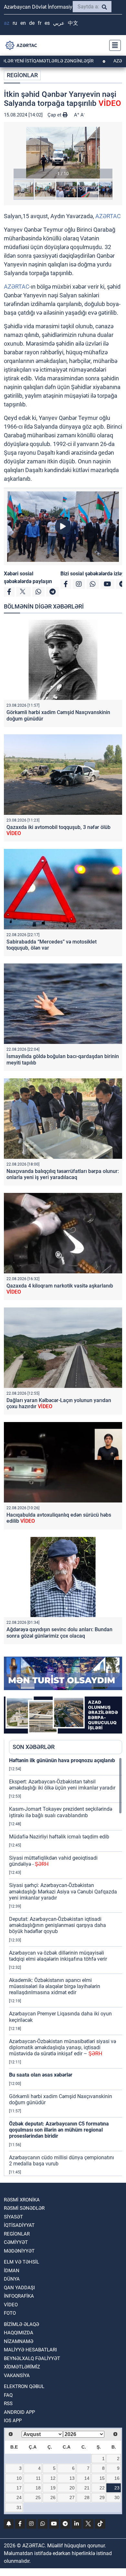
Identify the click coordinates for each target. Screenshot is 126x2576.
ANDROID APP (19, 2412)
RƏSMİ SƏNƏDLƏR (24, 2208)
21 (87, 2488)
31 (19, 2507)
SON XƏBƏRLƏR (34, 1747)
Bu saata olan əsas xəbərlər (41, 2075)
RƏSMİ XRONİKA (22, 2200)
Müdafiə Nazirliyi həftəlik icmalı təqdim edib (59, 1837)
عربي (59, 23)
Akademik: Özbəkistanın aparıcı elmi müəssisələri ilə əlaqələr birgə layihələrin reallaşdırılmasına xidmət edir (55, 1986)
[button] (63, 153)
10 (19, 2478)
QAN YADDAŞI (19, 2288)
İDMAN (12, 2271)
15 (102, 2478)
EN (23, 23)
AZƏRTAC (108, 216)
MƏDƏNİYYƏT (19, 2251)
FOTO (10, 2313)
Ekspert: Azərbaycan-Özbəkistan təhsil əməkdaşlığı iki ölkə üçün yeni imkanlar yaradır (62, 1785)
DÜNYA (12, 2279)
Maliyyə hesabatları (30, 2350)
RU (15, 23)
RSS (8, 2404)
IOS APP (13, 2421)
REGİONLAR (22, 75)
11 (38, 2478)
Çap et (55, 115)
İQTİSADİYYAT (19, 2225)
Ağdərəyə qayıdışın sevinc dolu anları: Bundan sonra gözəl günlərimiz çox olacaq (59, 1632)
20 (72, 2488)
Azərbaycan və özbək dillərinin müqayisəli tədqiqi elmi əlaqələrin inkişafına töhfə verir (58, 1956)
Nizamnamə (19, 2341)
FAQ (8, 2395)
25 (38, 2497)
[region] (66, 1967)
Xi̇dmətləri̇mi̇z (22, 2367)
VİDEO (11, 2305)
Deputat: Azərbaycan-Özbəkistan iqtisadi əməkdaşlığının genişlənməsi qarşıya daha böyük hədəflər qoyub (58, 1925)
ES (47, 23)
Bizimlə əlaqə (21, 2324)
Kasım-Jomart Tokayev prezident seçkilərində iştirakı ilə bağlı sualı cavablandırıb (61, 1812)
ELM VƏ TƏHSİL (21, 2262)
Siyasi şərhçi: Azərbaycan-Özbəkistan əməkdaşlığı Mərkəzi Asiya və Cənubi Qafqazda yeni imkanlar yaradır (63, 1891)
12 (53, 2478)
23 (117, 2488)
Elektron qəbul (24, 2386)
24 (19, 2497)
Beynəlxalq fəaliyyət (32, 2358)
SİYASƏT (13, 2217)
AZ (7, 23)
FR (40, 23)
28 (87, 2497)
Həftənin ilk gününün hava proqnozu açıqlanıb (62, 1760)
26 (53, 2497)
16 (117, 2478)
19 (53, 2488)
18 (38, 2488)
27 (72, 2497)
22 (102, 2488)
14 (87, 2478)
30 (117, 2497)
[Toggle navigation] (113, 45)
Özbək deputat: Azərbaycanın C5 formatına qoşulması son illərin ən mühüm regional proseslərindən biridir (59, 2130)
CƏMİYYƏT (16, 2242)
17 (19, 2488)
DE (32, 23)
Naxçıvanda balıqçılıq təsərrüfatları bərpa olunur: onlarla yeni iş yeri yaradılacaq (63, 1174)
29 (102, 2497)
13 (72, 2478)
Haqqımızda (19, 2333)
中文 (73, 23)
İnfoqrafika (19, 2296)
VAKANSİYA (17, 2376)
